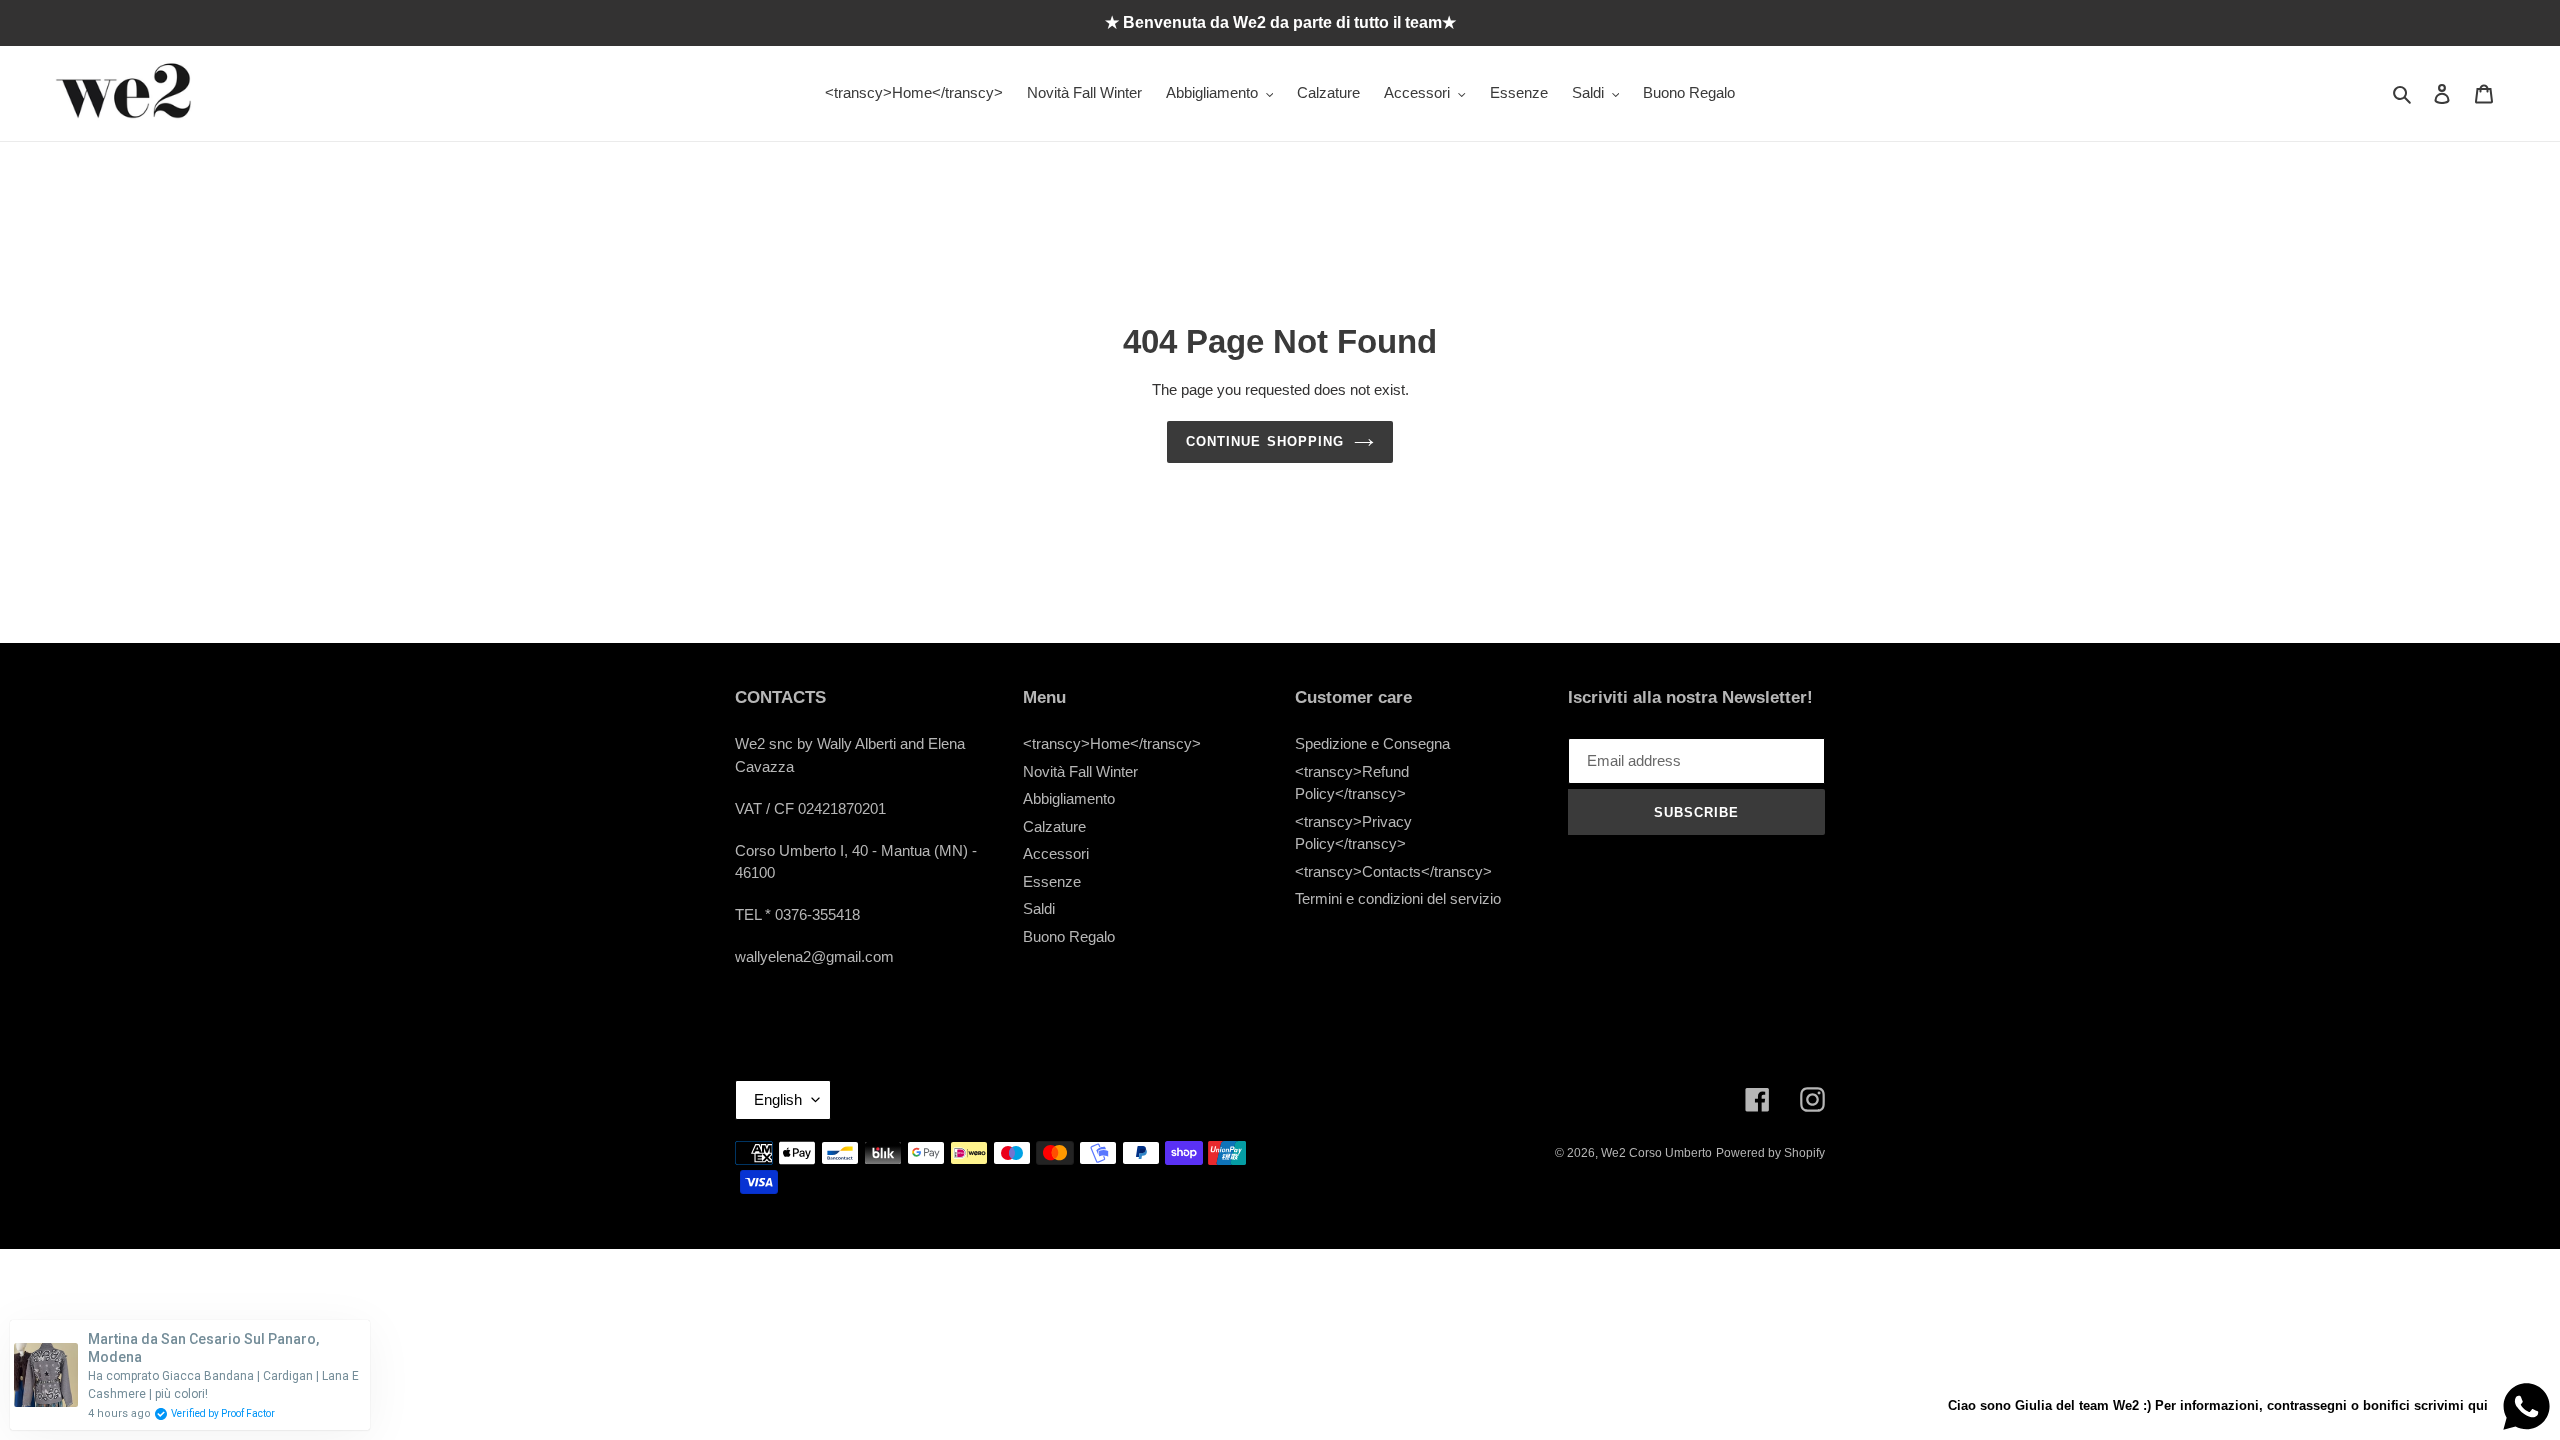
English (778, 1099)
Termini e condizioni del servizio (1398, 898)
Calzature (1054, 826)
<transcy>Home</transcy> (1112, 743)
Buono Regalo (1069, 936)
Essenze (1052, 881)
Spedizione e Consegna (1372, 743)
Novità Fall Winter (1080, 771)
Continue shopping (1265, 441)
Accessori (1056, 853)
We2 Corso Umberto (1656, 1153)
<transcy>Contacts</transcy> (1393, 871)
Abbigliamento (1069, 798)
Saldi (1039, 908)
